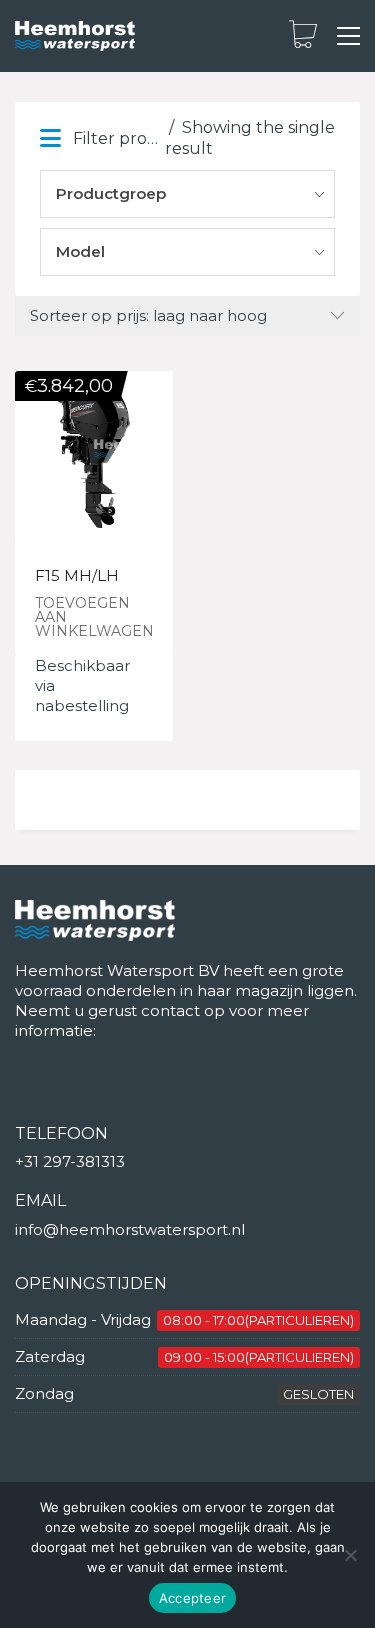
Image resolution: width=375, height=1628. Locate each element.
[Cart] (303, 36)
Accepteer (192, 1598)
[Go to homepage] (75, 36)
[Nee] (350, 1555)
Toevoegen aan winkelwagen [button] (94, 617)
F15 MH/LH (77, 576)
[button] (348, 36)
